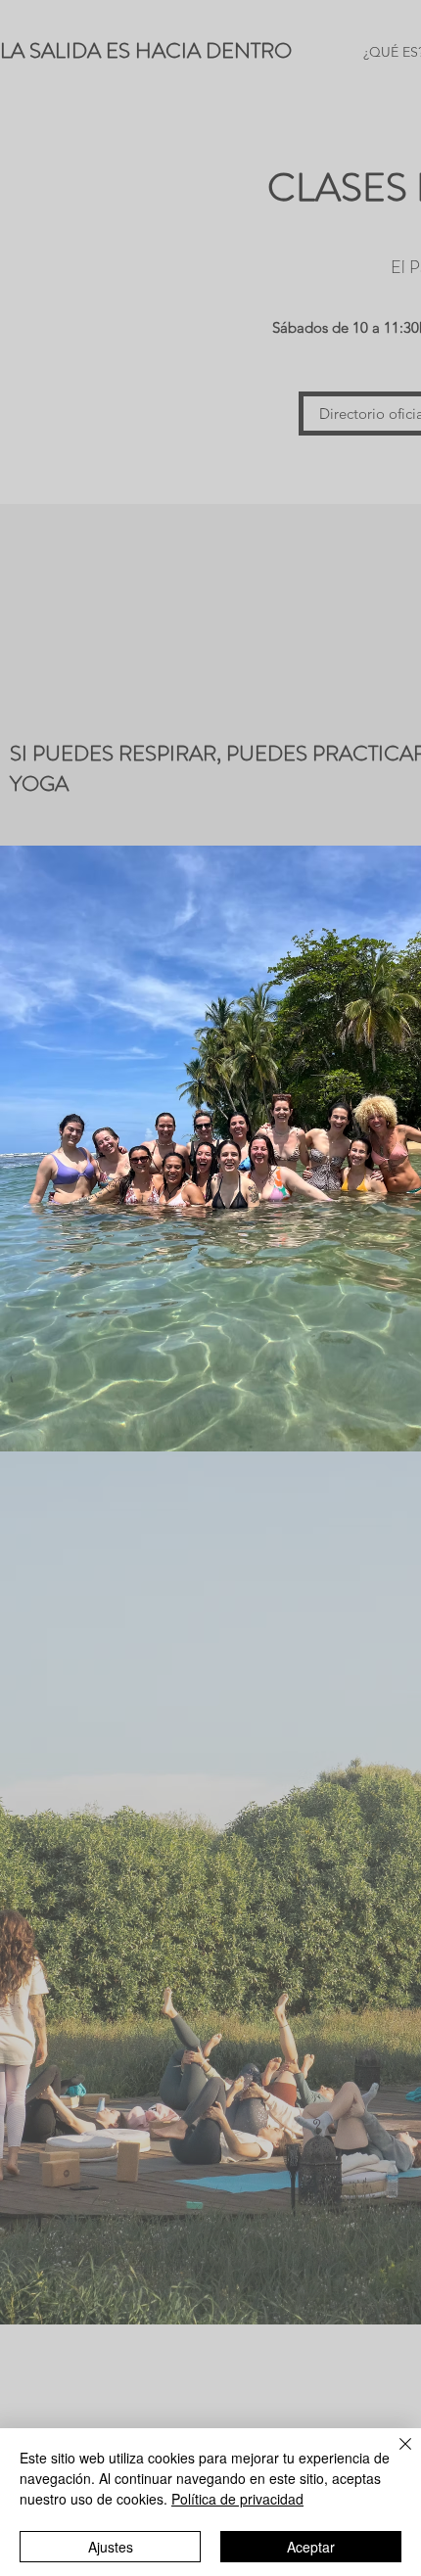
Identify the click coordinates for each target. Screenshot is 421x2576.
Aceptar (311, 2547)
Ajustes (111, 2547)
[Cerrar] (394, 2456)
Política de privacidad (237, 2499)
